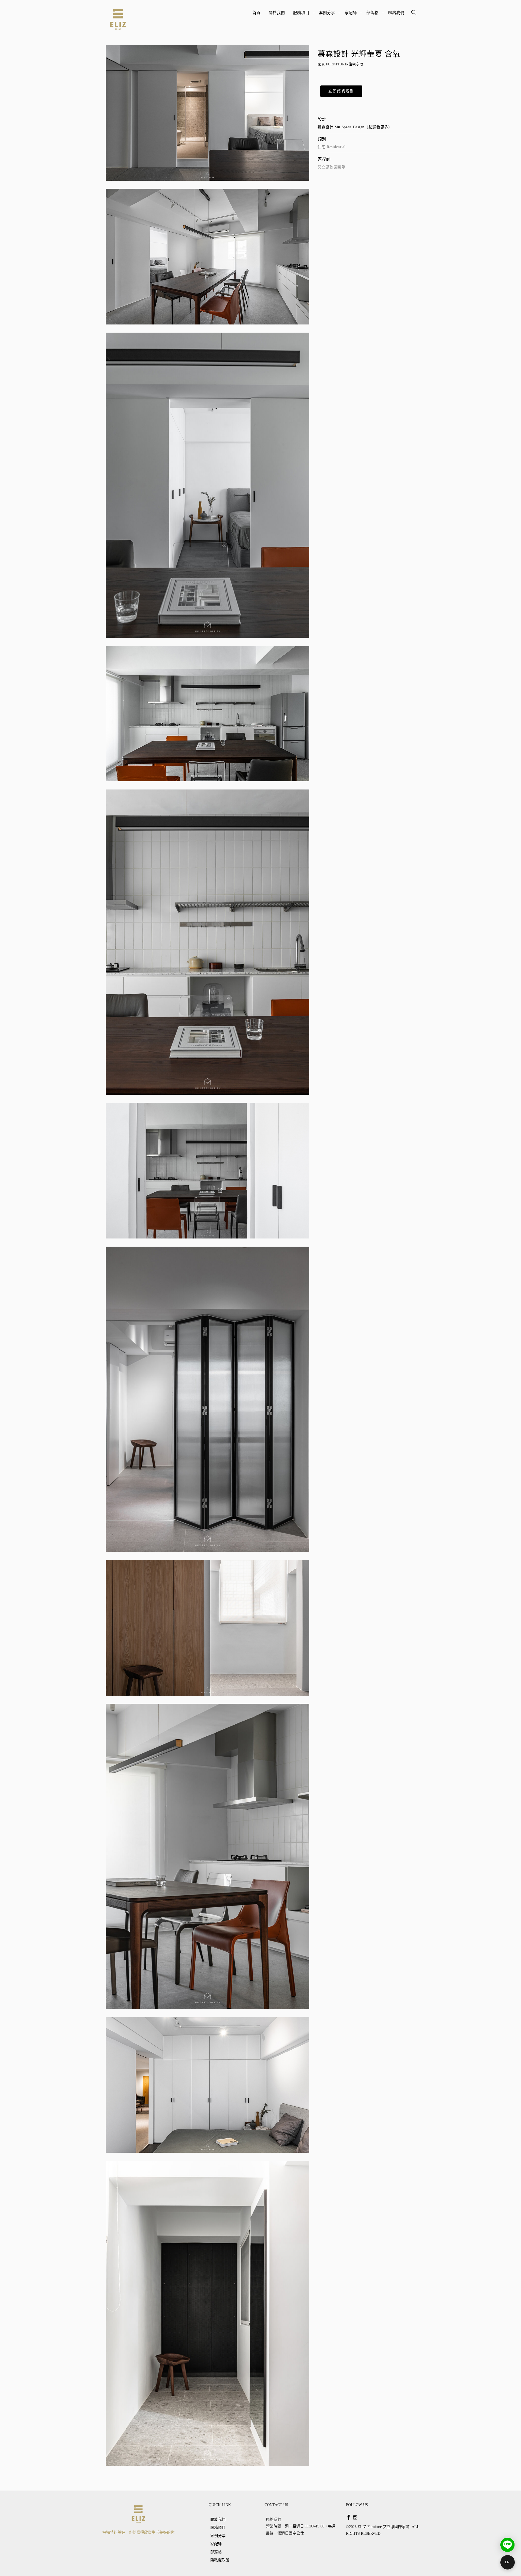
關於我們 (277, 13)
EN (507, 2562)
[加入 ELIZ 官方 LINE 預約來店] (507, 2545)
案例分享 (328, 15)
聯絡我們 (396, 13)
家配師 (351, 15)
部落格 (373, 15)
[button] (341, 91)
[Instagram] (355, 2517)
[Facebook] (349, 2517)
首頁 (256, 13)
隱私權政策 (220, 2560)
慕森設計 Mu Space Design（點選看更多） (355, 127)
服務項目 (302, 15)
